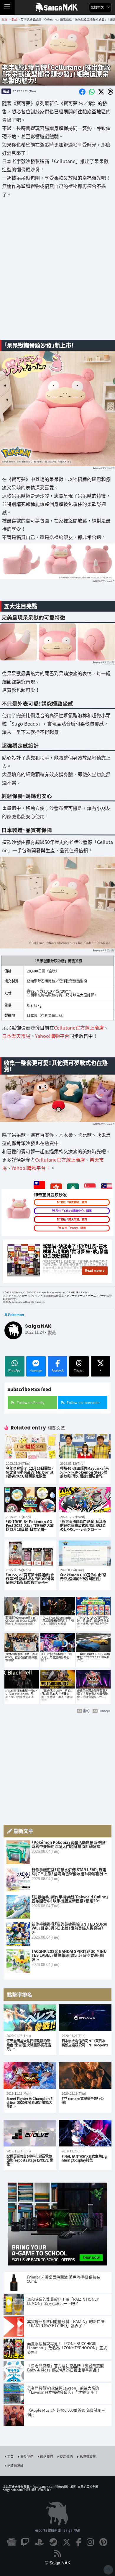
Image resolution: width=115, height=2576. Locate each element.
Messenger (36, 1370)
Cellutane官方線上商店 (79, 1028)
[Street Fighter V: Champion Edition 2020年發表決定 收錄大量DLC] (30, 2075)
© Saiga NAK (58, 2563)
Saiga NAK (58, 7)
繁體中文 (98, 7)
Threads (79, 1370)
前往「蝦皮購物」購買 (74, 1202)
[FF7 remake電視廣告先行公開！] (85, 2075)
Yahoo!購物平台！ (31, 1168)
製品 (6, 91)
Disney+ (105, 1711)
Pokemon (16, 1315)
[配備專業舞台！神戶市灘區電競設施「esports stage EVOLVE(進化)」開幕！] (30, 2133)
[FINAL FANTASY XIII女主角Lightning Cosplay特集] (85, 2133)
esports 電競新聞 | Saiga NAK (58, 2530)
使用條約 (66, 2456)
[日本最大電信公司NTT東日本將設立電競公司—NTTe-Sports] (85, 2018)
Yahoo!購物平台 (52, 1036)
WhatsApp (14, 1370)
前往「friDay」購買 (74, 1228)
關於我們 (27, 2456)
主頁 (10, 2456)
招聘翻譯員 (15, 2466)
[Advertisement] (57, 273)
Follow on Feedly (30, 1402)
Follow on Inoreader (83, 1402)
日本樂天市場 (16, 1036)
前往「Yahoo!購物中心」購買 (74, 1211)
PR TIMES (108, 468)
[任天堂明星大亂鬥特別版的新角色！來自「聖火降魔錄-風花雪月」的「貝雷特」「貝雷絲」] (30, 2018)
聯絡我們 (47, 2456)
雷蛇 (86, 1711)
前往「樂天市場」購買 (74, 1219)
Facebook (58, 1370)
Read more (93, 1271)
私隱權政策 (88, 2456)
